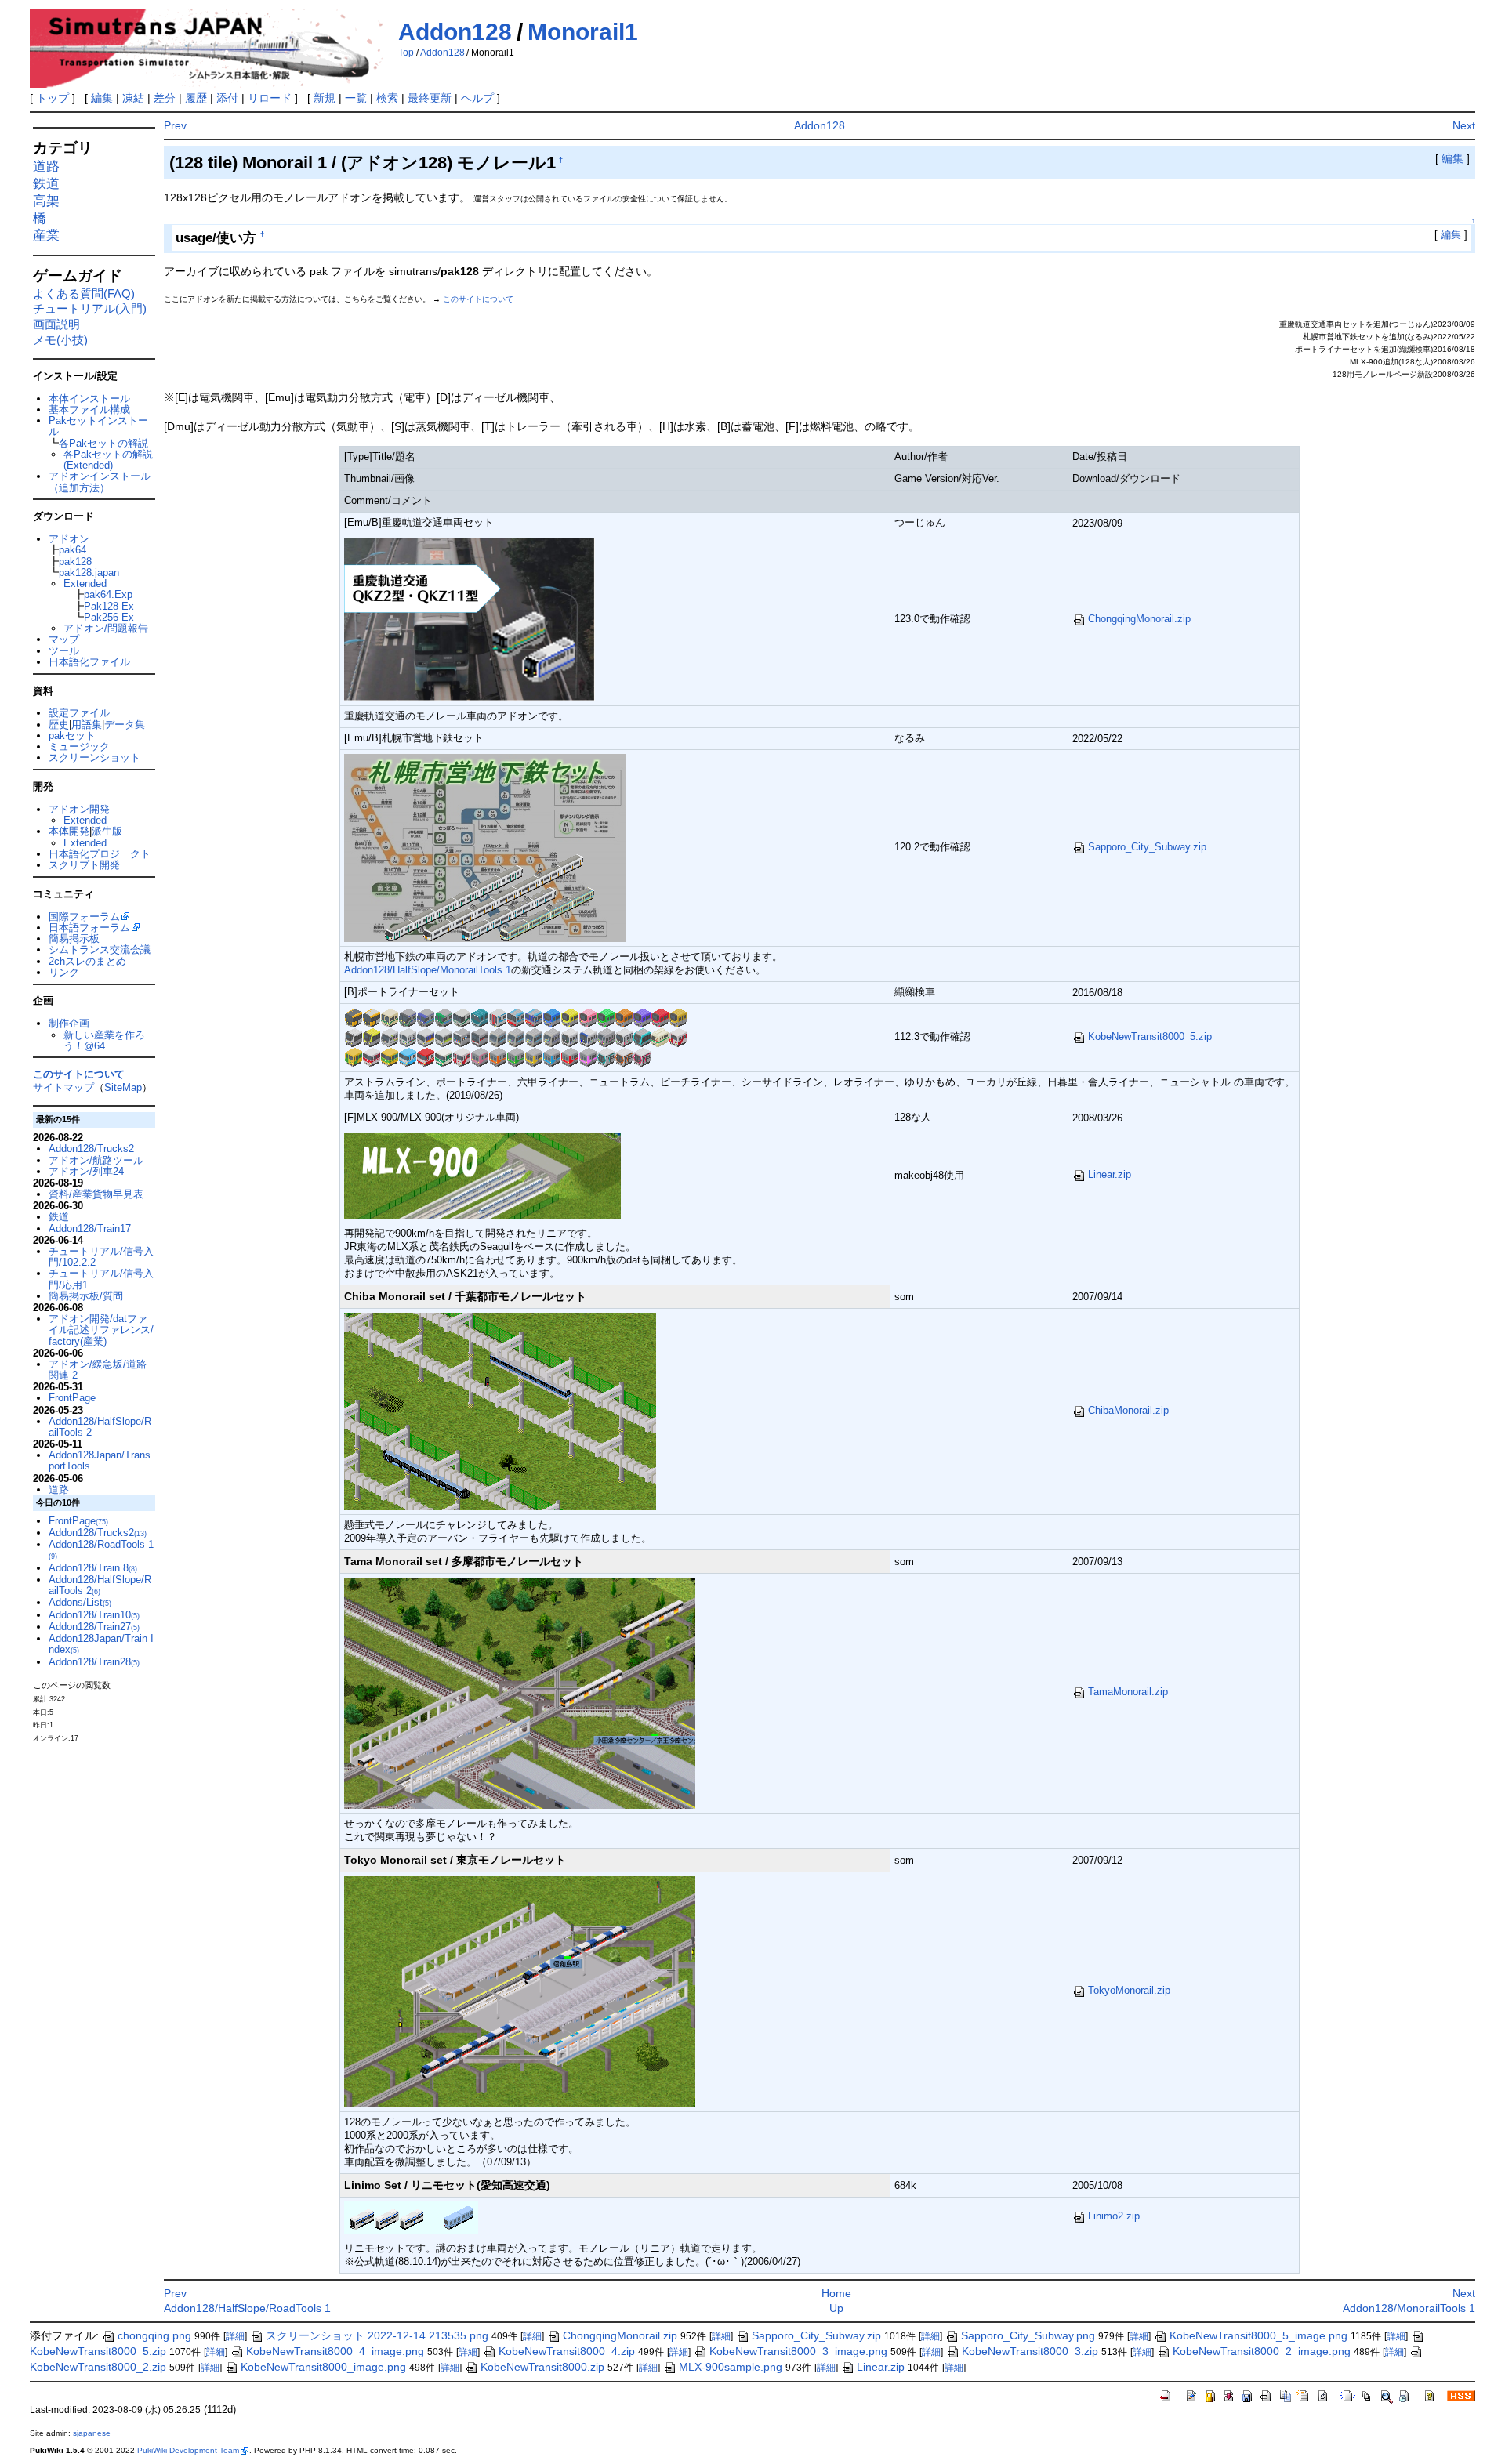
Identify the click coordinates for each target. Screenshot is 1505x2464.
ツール (64, 651)
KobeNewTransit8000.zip (542, 2367)
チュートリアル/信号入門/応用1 (101, 1279)
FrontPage (72, 1398)
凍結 (133, 98)
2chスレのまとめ (87, 961)
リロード (270, 98)
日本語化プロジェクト (100, 854)
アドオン (69, 539)
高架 (46, 201)
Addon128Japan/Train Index (101, 1644)
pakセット (72, 736)
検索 (387, 98)
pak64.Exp (108, 594)
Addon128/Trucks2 (91, 1149)
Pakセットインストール (98, 426)
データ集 (125, 725)
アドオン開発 (79, 809)
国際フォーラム (84, 917)
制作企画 (69, 1023)
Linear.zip (1110, 1174)
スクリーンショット (94, 757)
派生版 (107, 831)
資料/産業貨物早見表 (96, 1194)
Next (1464, 125)
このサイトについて (478, 299)
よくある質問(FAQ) (84, 294)
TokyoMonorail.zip (1129, 1990)
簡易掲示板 (74, 938)
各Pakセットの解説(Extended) (108, 460)
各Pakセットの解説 (103, 443)
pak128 (75, 562)
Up (836, 2308)
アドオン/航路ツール (96, 1160)
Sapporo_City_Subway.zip (1147, 847)
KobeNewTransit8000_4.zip (567, 2351)
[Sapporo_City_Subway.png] (485, 847)
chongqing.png (154, 2335)
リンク (64, 972)
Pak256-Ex (109, 617)
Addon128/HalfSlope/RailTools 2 (100, 1427)
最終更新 (430, 98)
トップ (53, 98)
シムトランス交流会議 (100, 949)
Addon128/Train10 (94, 1615)
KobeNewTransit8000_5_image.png (1258, 2335)
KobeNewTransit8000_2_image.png (1262, 2351)
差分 (165, 98)
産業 (46, 236)
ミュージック (79, 746)
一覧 (356, 98)
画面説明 (56, 324)
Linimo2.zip (1114, 2216)
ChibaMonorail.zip (1128, 1410)
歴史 (59, 725)
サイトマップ (63, 1087)
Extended (85, 583)
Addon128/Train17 (90, 1228)
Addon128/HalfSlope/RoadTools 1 (247, 2308)
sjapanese (92, 2433)
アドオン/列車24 (86, 1171)
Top (406, 53)
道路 (46, 167)
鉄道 (46, 184)
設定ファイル (79, 713)
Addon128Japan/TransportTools (100, 1460)
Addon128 (455, 32)
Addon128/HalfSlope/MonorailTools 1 (428, 970)
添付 (227, 98)
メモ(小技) (60, 340)
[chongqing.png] (470, 619)
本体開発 (69, 831)
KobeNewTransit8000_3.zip (1030, 2351)
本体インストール (89, 399)
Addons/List (80, 1602)
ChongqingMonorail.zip (1139, 619)
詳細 (235, 2336)
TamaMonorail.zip (1128, 1692)
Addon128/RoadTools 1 (101, 1549)
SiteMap (123, 1087)
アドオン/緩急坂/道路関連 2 (98, 1370)
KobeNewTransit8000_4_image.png (335, 2351)
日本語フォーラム (89, 928)
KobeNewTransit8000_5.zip (1150, 1036)
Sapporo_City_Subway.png (1028, 2335)
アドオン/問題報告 (106, 628)
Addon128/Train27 (94, 1627)
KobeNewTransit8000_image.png (323, 2367)
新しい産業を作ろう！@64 (104, 1040)
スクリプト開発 (84, 865)
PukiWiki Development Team (188, 2450)
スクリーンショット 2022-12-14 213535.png (377, 2335)
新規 (325, 98)
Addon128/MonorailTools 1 (1409, 2308)
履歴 (196, 98)
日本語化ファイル (89, 662)
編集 (102, 98)
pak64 (73, 550)
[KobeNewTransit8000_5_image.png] (516, 1036)
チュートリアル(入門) (90, 308)
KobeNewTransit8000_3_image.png (798, 2351)
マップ (64, 639)
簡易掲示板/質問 (86, 1296)
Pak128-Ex (109, 606)
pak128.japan (89, 573)
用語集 (87, 725)
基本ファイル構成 (89, 409)
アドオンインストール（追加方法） (100, 482)
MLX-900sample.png (731, 2367)
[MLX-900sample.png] (482, 1174)
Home (836, 2293)
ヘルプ (477, 98)
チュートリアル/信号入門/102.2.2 (101, 1257)
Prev (175, 125)
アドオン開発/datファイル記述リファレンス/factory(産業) (101, 1330)
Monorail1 (583, 32)
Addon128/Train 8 (93, 1568)
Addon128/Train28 (94, 1662)
